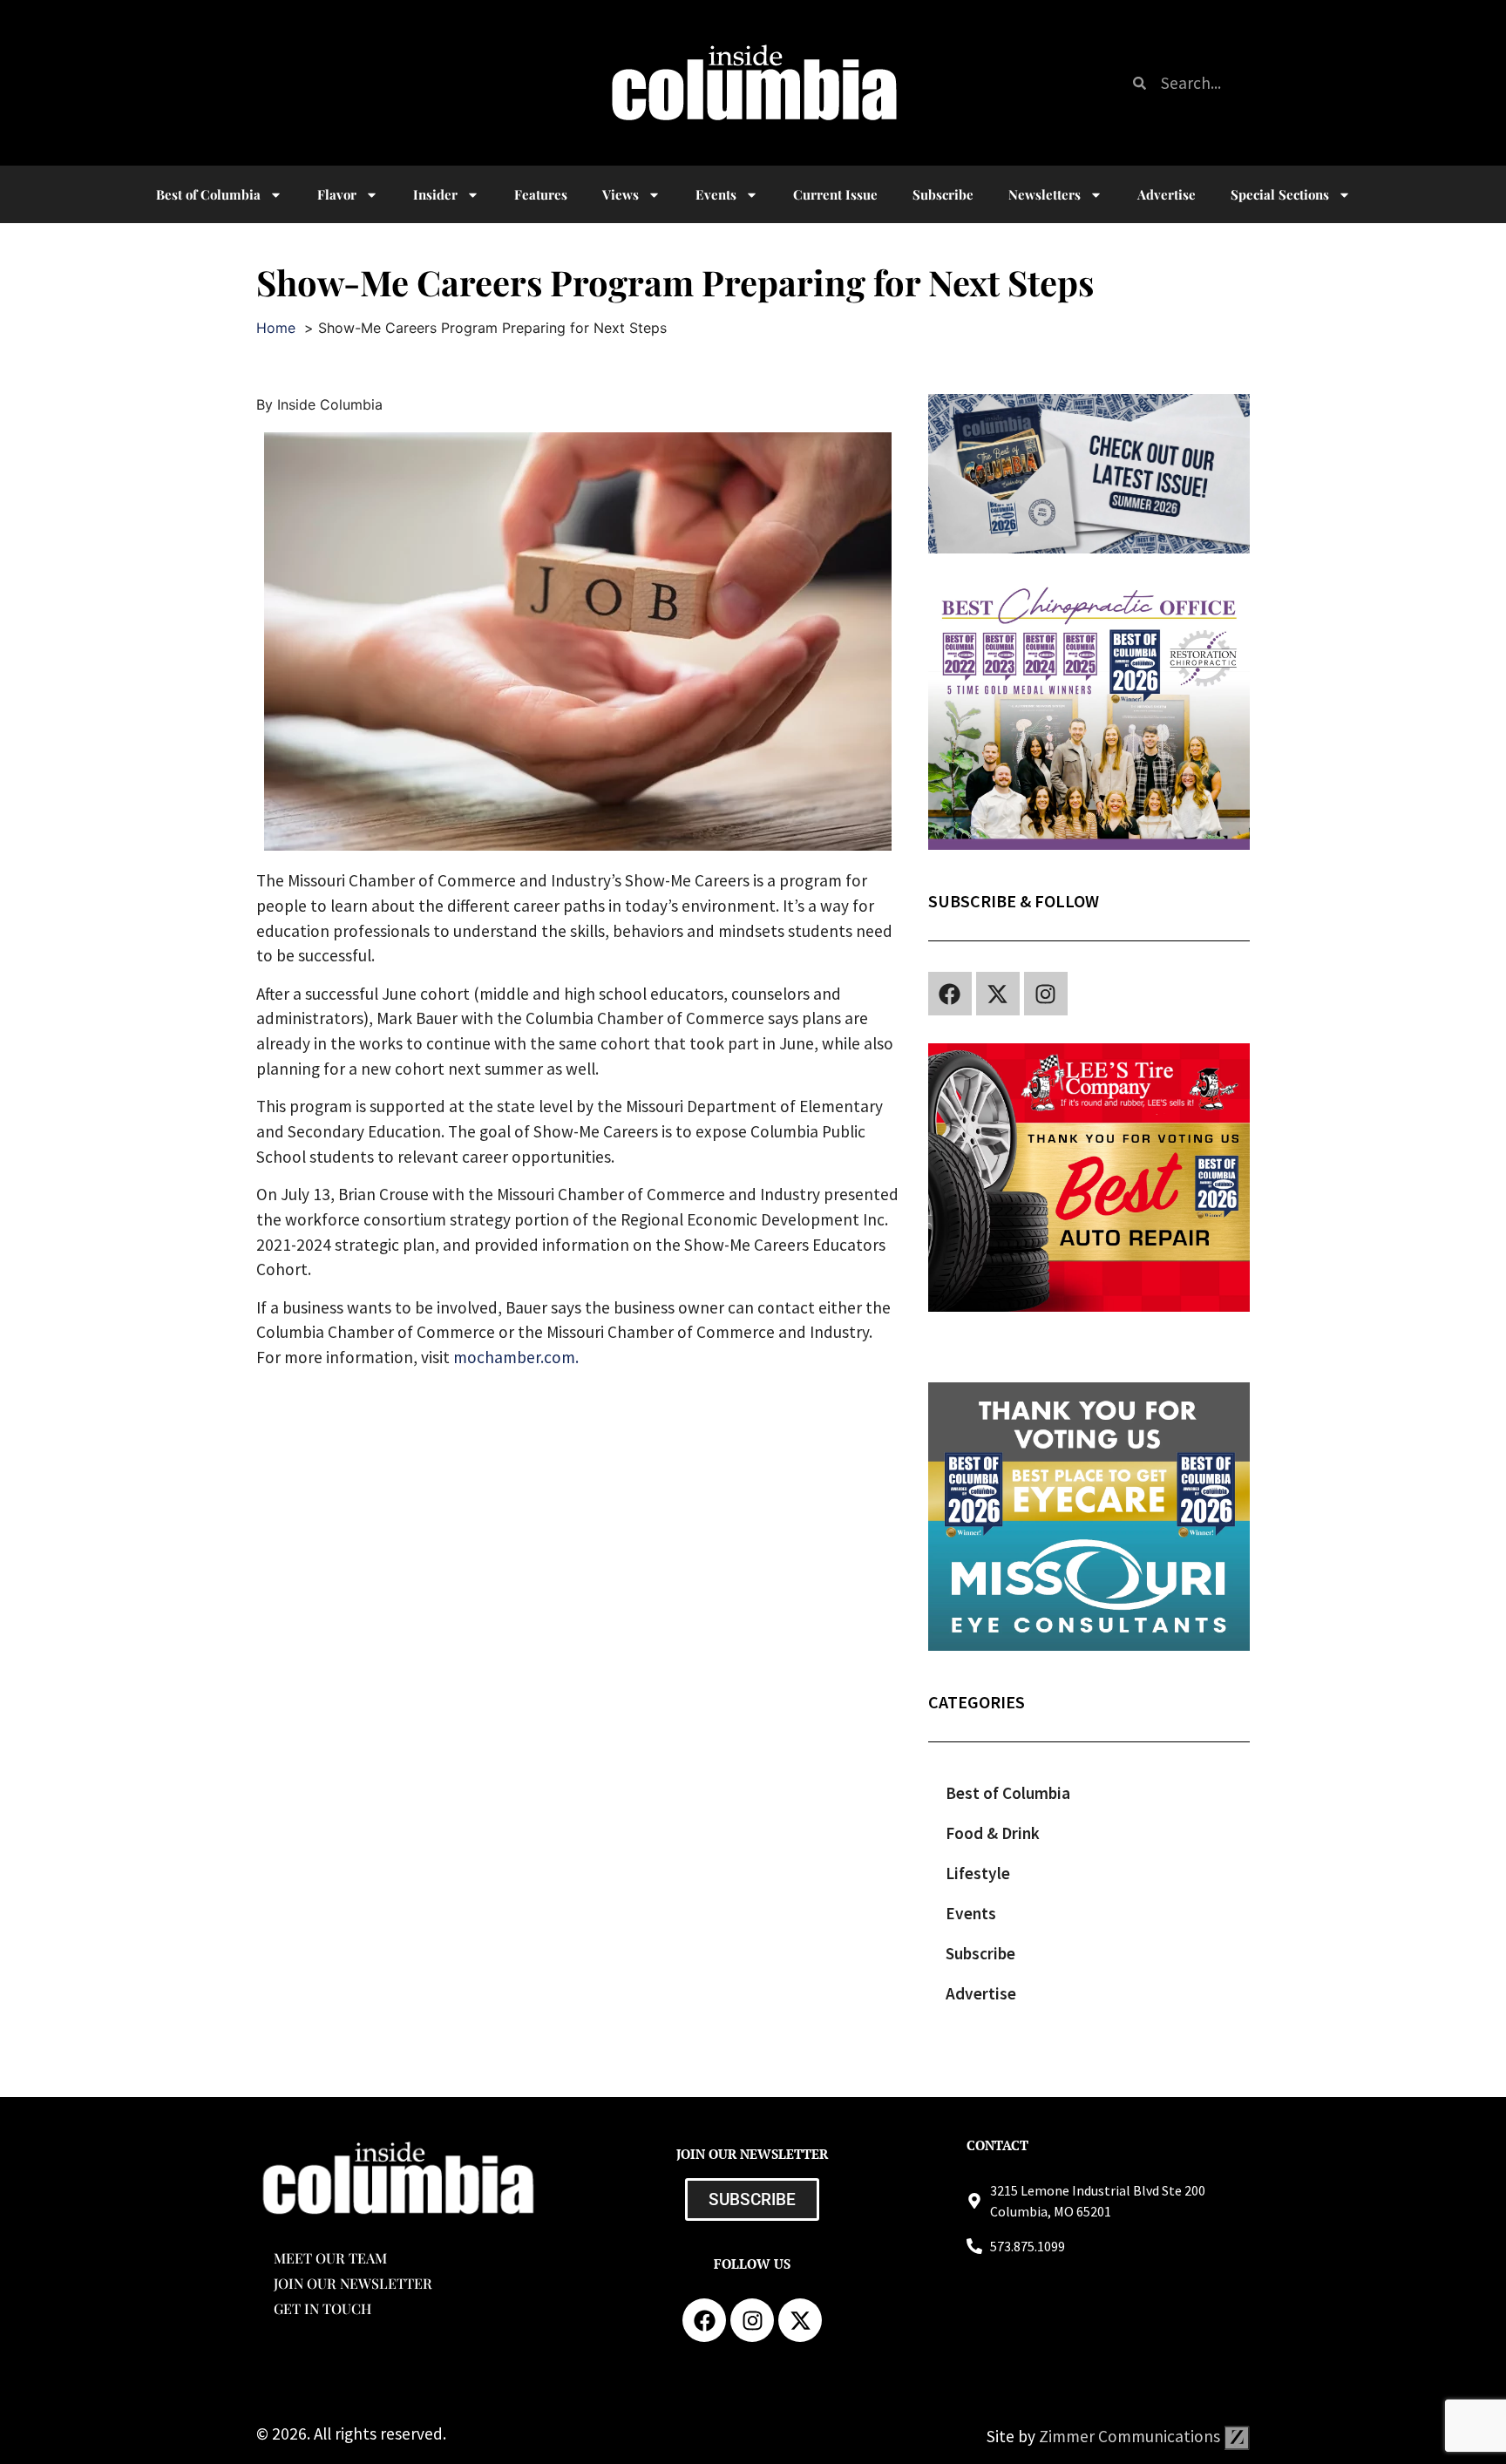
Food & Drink (993, 1833)
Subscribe (943, 194)
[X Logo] (998, 994)
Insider (435, 194)
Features (541, 194)
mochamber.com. (516, 1357)
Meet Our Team (330, 2258)
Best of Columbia (1008, 1793)
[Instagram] (1046, 994)
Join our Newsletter (353, 2283)
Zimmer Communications (1131, 2436)
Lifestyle (978, 1873)
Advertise (1167, 194)
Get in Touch (322, 2308)
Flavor (337, 194)
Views (621, 194)
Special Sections (1280, 194)
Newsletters (1045, 194)
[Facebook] (950, 994)
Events (716, 194)
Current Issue (835, 194)
